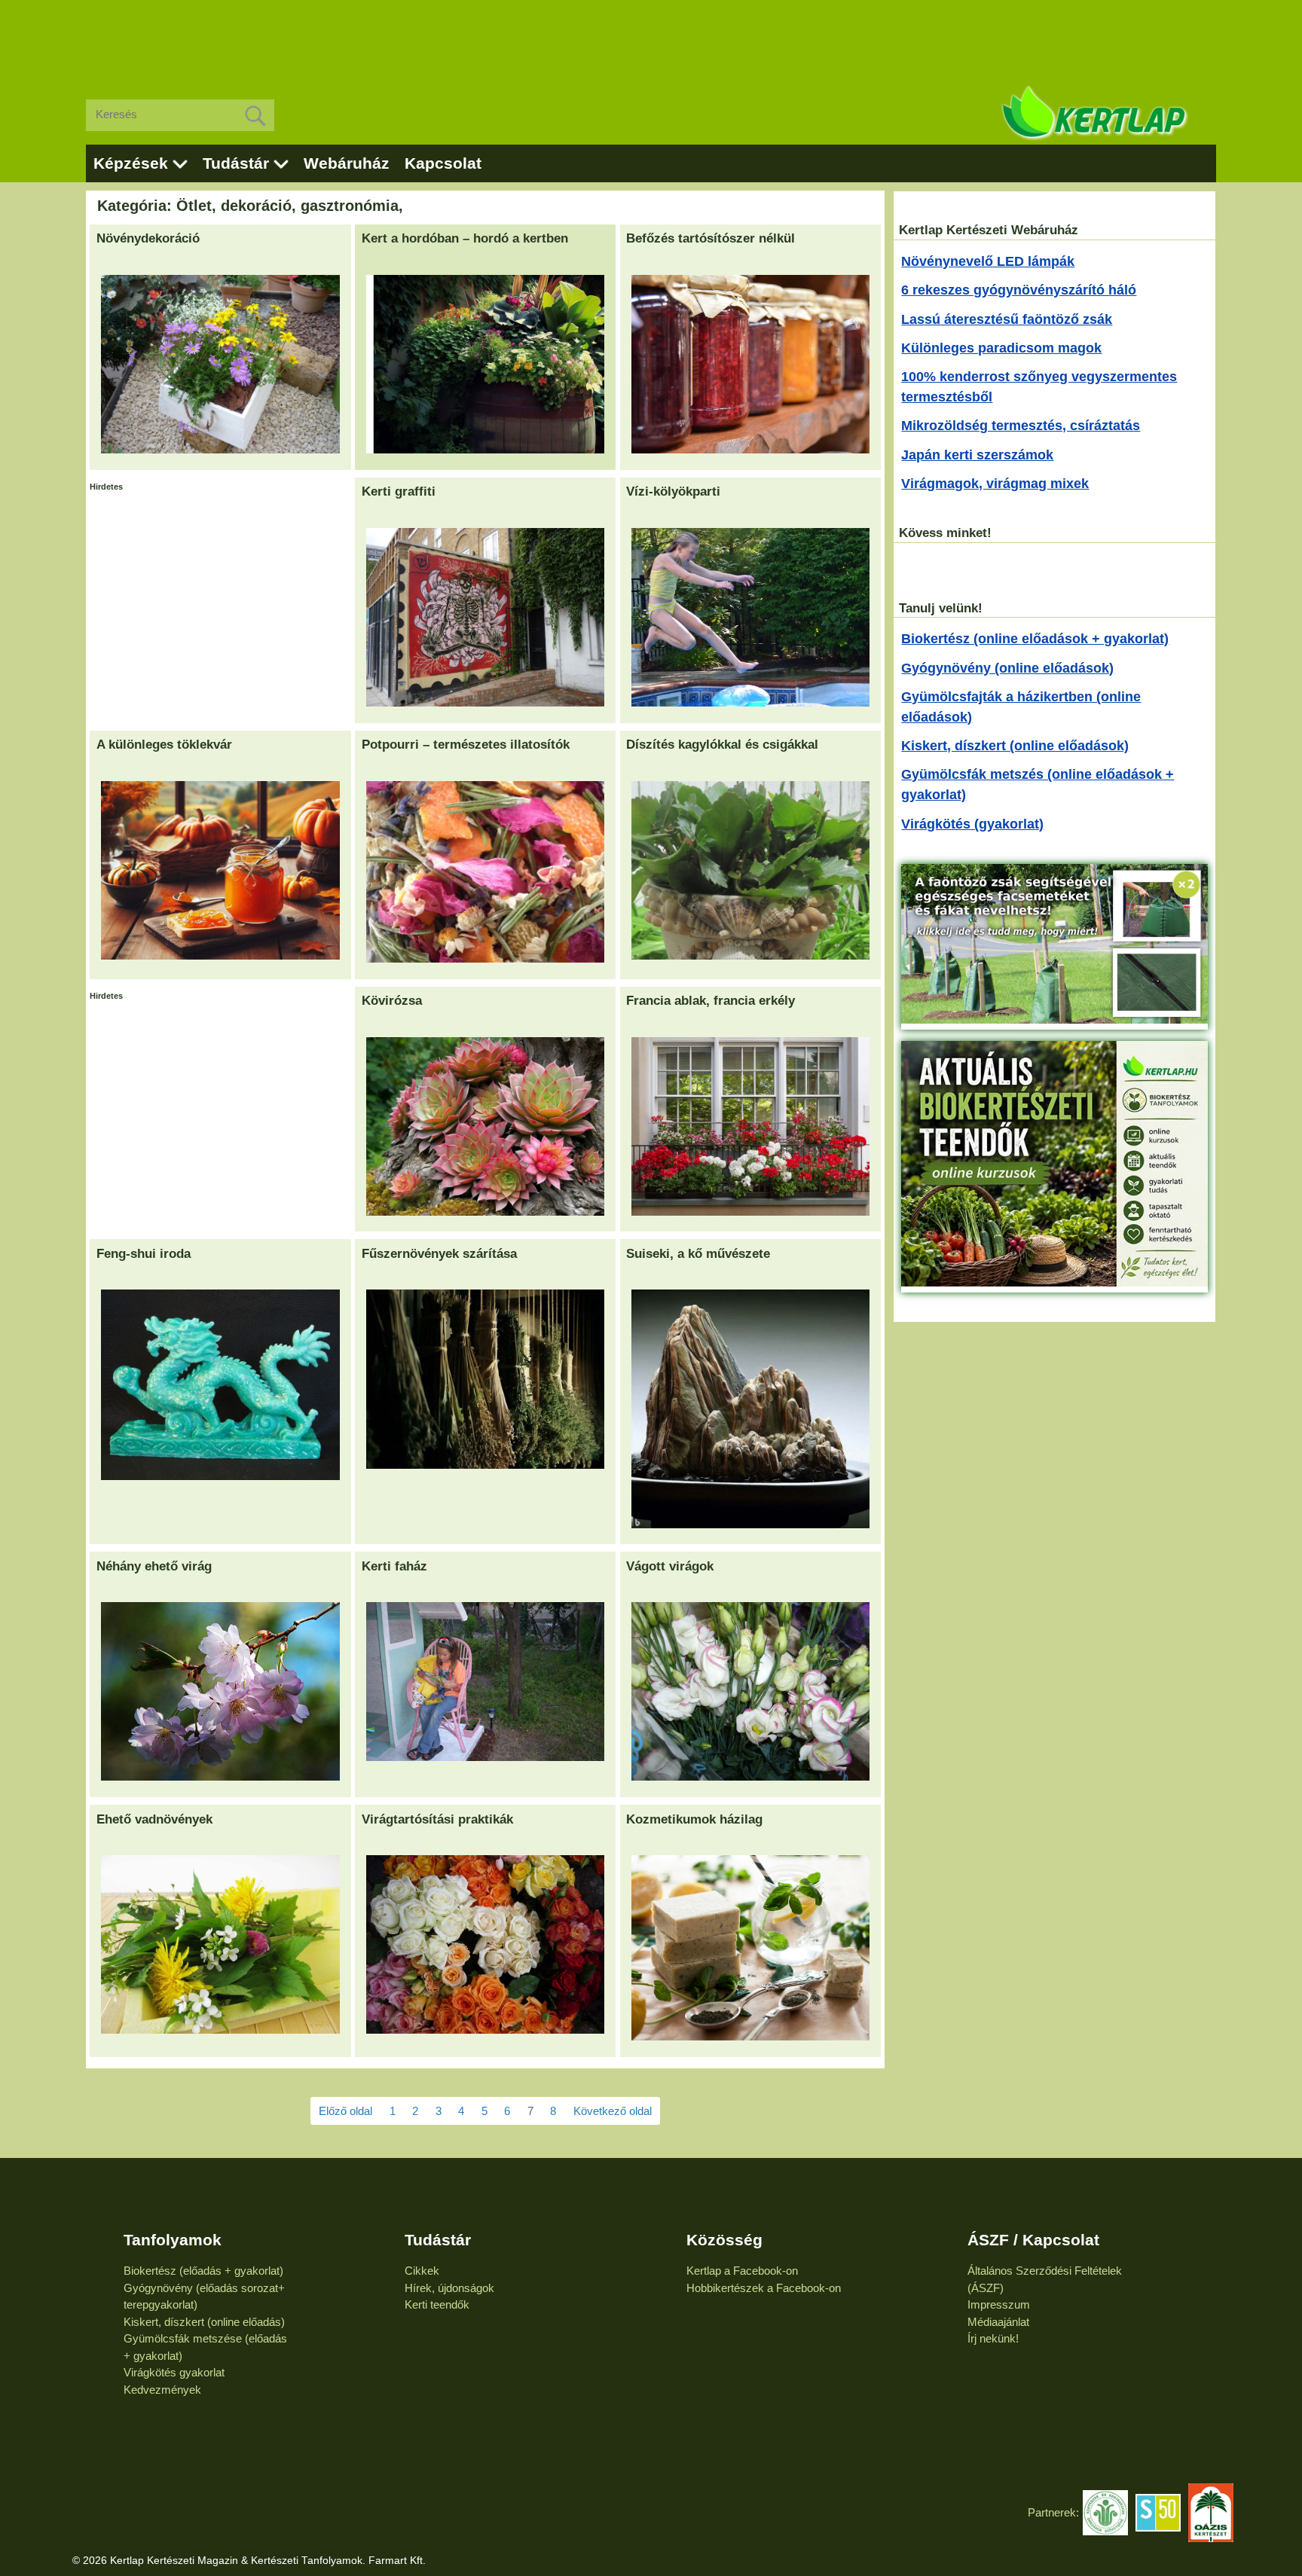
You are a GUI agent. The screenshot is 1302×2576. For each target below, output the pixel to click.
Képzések (131, 163)
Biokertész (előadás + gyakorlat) (203, 2271)
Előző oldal (345, 2111)
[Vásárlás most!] (1054, 1019)
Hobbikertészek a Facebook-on (764, 2288)
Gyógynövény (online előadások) (1007, 668)
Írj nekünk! (993, 2338)
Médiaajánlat (998, 2322)
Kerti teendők (437, 2304)
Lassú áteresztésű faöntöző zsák (1007, 319)
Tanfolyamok (173, 2240)
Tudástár (236, 163)
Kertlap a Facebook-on (742, 2271)
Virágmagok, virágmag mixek (995, 484)
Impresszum (999, 2304)
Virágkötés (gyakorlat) (972, 824)
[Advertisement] (651, 38)
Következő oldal (613, 2111)
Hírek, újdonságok (449, 2288)
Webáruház (347, 163)
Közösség (724, 2240)
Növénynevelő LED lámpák (988, 261)
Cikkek (422, 2271)
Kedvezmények (162, 2390)
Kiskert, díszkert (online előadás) (204, 2322)
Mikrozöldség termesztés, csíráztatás (1021, 426)
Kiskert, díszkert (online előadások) (1015, 746)
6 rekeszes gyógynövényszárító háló (1019, 290)
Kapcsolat (443, 163)
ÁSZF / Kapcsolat (1033, 2240)
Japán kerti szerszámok (977, 455)
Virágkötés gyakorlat (174, 2372)
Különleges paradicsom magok (1001, 348)
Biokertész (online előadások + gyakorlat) (1035, 639)
